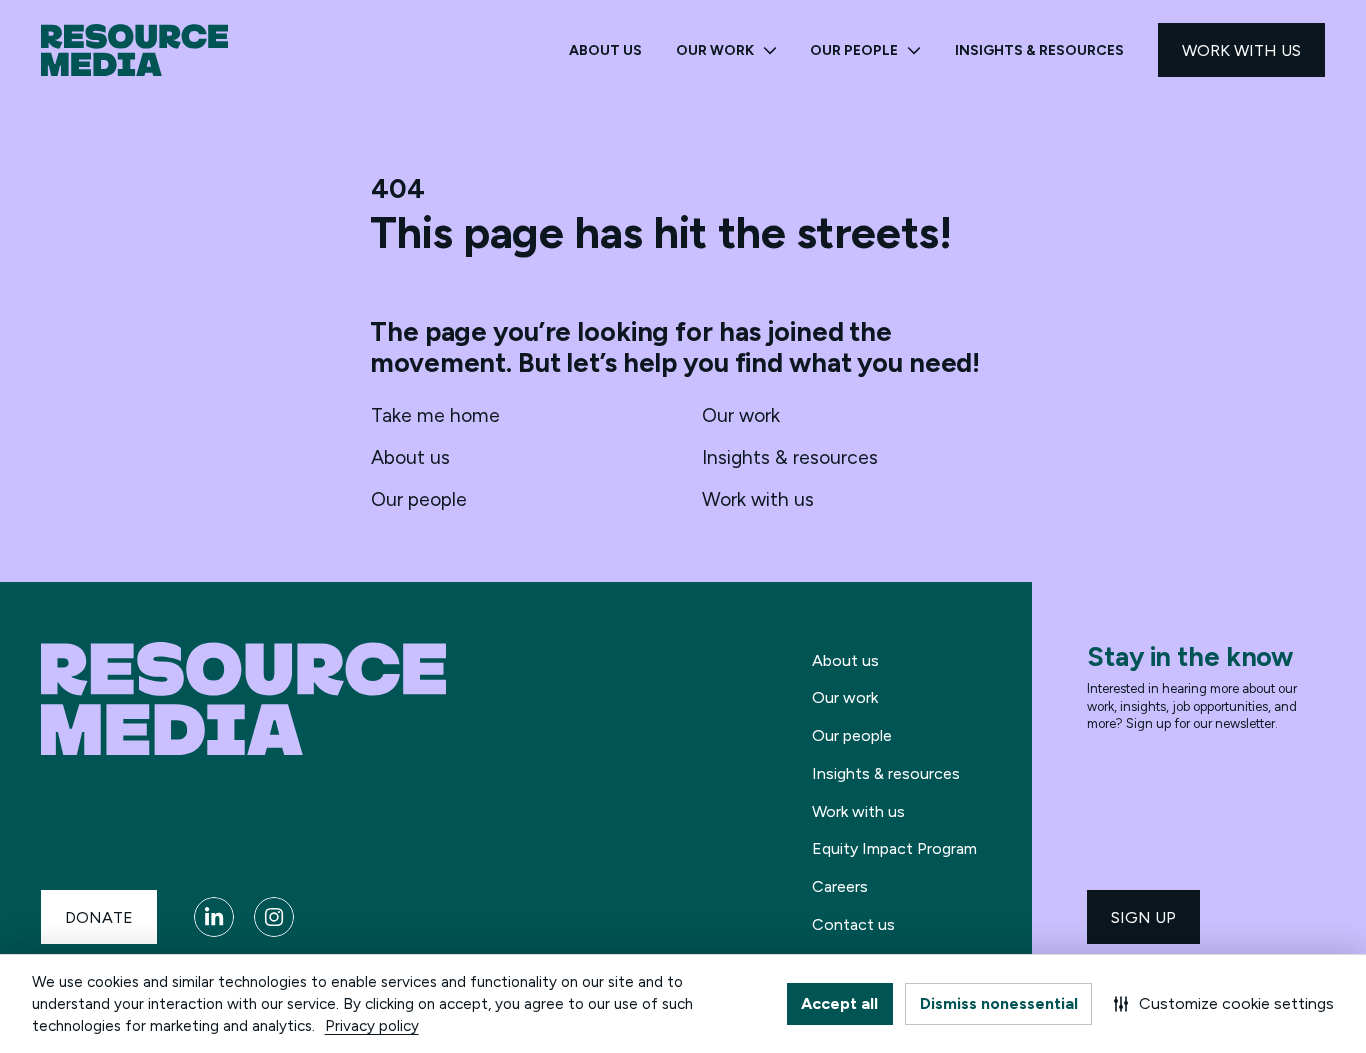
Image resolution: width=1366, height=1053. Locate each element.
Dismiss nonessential (999, 1003)
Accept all (839, 1003)
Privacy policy (372, 1026)
